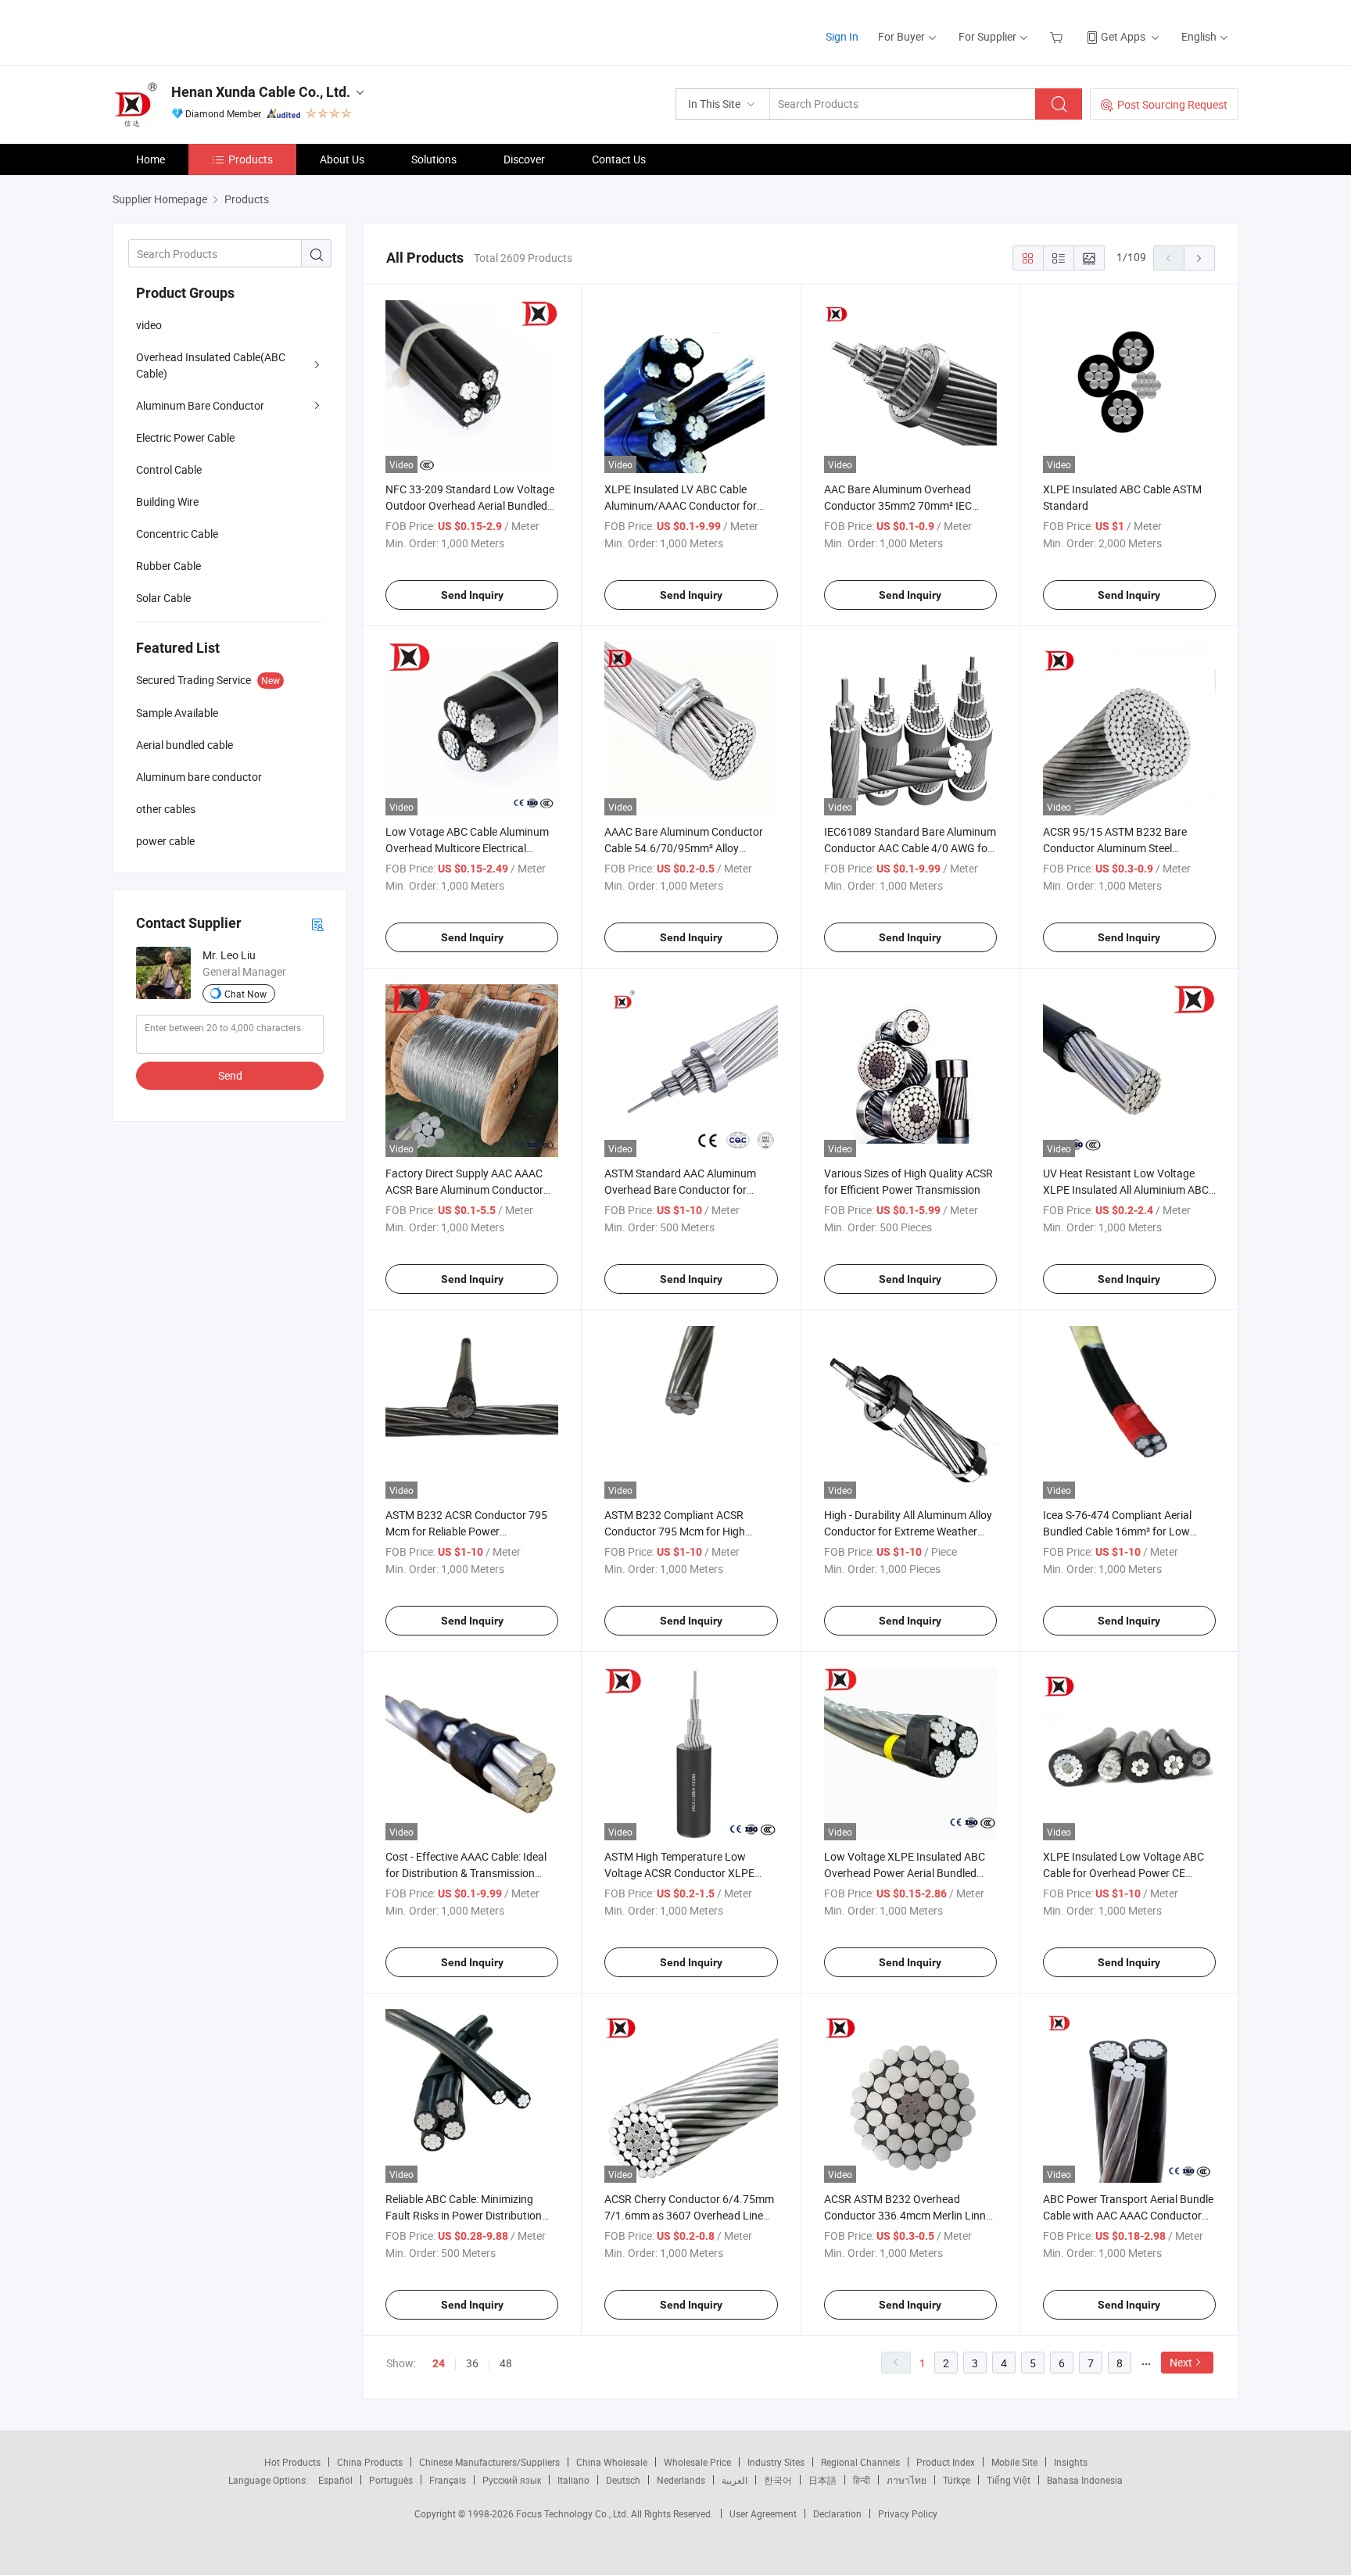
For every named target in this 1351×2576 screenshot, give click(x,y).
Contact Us (619, 159)
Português (391, 2480)
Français (448, 2480)
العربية (735, 2480)
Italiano (573, 2480)
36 (472, 2363)
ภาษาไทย (907, 2480)
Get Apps (1123, 36)
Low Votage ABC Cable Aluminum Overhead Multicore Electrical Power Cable (467, 848)
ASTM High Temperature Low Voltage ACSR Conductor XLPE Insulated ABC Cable (679, 1873)
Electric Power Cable (185, 437)
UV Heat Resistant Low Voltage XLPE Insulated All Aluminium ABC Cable (1126, 1189)
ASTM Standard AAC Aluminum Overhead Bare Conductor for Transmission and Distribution (680, 1189)
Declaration (837, 2513)
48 (506, 2363)
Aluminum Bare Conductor (200, 405)
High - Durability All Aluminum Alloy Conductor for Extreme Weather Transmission (908, 1531)
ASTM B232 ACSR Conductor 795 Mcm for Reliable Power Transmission (466, 1531)
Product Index (946, 2462)
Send (230, 1075)
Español (335, 2480)
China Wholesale (612, 2462)
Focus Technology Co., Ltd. (573, 2513)
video (149, 325)
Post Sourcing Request (1172, 104)
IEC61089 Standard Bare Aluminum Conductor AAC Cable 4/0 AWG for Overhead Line (910, 848)
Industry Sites (776, 2462)
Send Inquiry (472, 595)
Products (251, 159)
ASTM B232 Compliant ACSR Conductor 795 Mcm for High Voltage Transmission (675, 1531)
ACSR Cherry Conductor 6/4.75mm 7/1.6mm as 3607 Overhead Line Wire (689, 2215)
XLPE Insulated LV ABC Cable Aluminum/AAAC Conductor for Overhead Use (681, 505)
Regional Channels (860, 2462)
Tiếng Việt (1009, 2480)
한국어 (778, 2480)
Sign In (842, 36)
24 (439, 2363)
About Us (342, 159)
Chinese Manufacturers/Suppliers (489, 2462)
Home (151, 159)
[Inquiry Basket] (1058, 36)
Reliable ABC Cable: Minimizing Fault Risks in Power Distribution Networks (464, 2215)
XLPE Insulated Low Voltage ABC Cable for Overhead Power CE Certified (1123, 1873)
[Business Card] (317, 924)
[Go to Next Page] (1199, 258)
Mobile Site (1014, 2462)
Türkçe (957, 2480)
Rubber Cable (168, 566)
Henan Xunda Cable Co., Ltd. (261, 92)
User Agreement (763, 2513)
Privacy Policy (908, 2513)
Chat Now (245, 994)
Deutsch (623, 2480)
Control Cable (169, 469)
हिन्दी (862, 2480)
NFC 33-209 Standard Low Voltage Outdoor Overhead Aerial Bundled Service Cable (470, 505)
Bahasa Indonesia (1085, 2480)
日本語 (822, 2480)
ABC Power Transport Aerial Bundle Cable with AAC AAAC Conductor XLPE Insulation (1128, 2215)
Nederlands (681, 2480)
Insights (1071, 2462)
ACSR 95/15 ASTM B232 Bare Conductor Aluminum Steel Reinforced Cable (1115, 848)
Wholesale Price (697, 2462)
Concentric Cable (177, 534)
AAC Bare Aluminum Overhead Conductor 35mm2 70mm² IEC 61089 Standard (898, 505)
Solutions (434, 159)
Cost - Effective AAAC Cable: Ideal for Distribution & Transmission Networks (466, 1873)
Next (1181, 2362)
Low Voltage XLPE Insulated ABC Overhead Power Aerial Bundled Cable (905, 1873)
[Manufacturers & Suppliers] (213, 31)
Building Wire (167, 502)
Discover (524, 159)
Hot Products (292, 2462)
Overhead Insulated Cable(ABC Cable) (211, 365)
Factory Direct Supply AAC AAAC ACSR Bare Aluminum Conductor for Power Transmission (464, 1189)
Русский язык (512, 2480)
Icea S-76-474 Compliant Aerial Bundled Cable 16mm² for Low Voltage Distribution (1117, 1531)
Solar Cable (163, 598)
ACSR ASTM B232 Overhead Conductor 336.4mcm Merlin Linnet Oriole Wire (910, 2215)
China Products (370, 2462)
